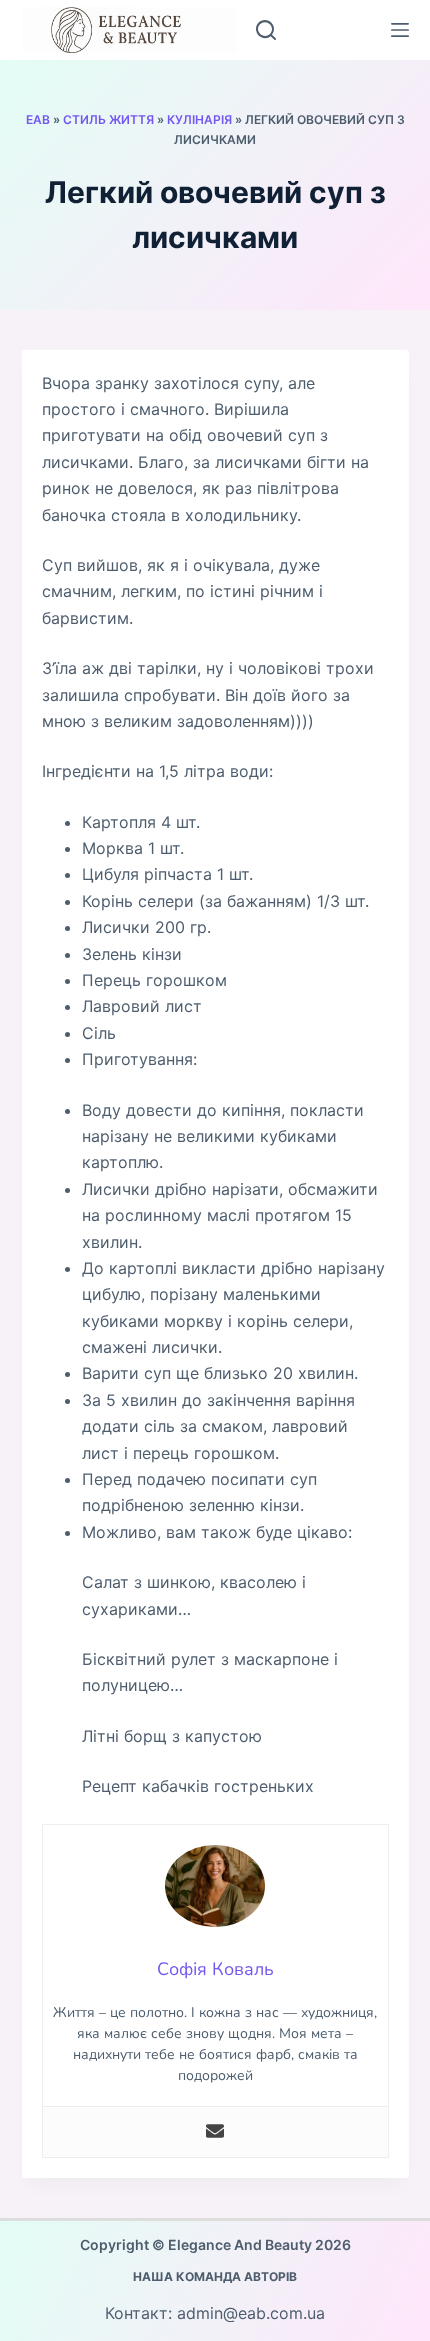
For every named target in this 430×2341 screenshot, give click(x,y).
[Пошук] (266, 30)
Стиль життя (108, 119)
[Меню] (400, 30)
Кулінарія (199, 119)
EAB (38, 119)
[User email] (215, 2132)
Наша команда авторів (215, 2276)
